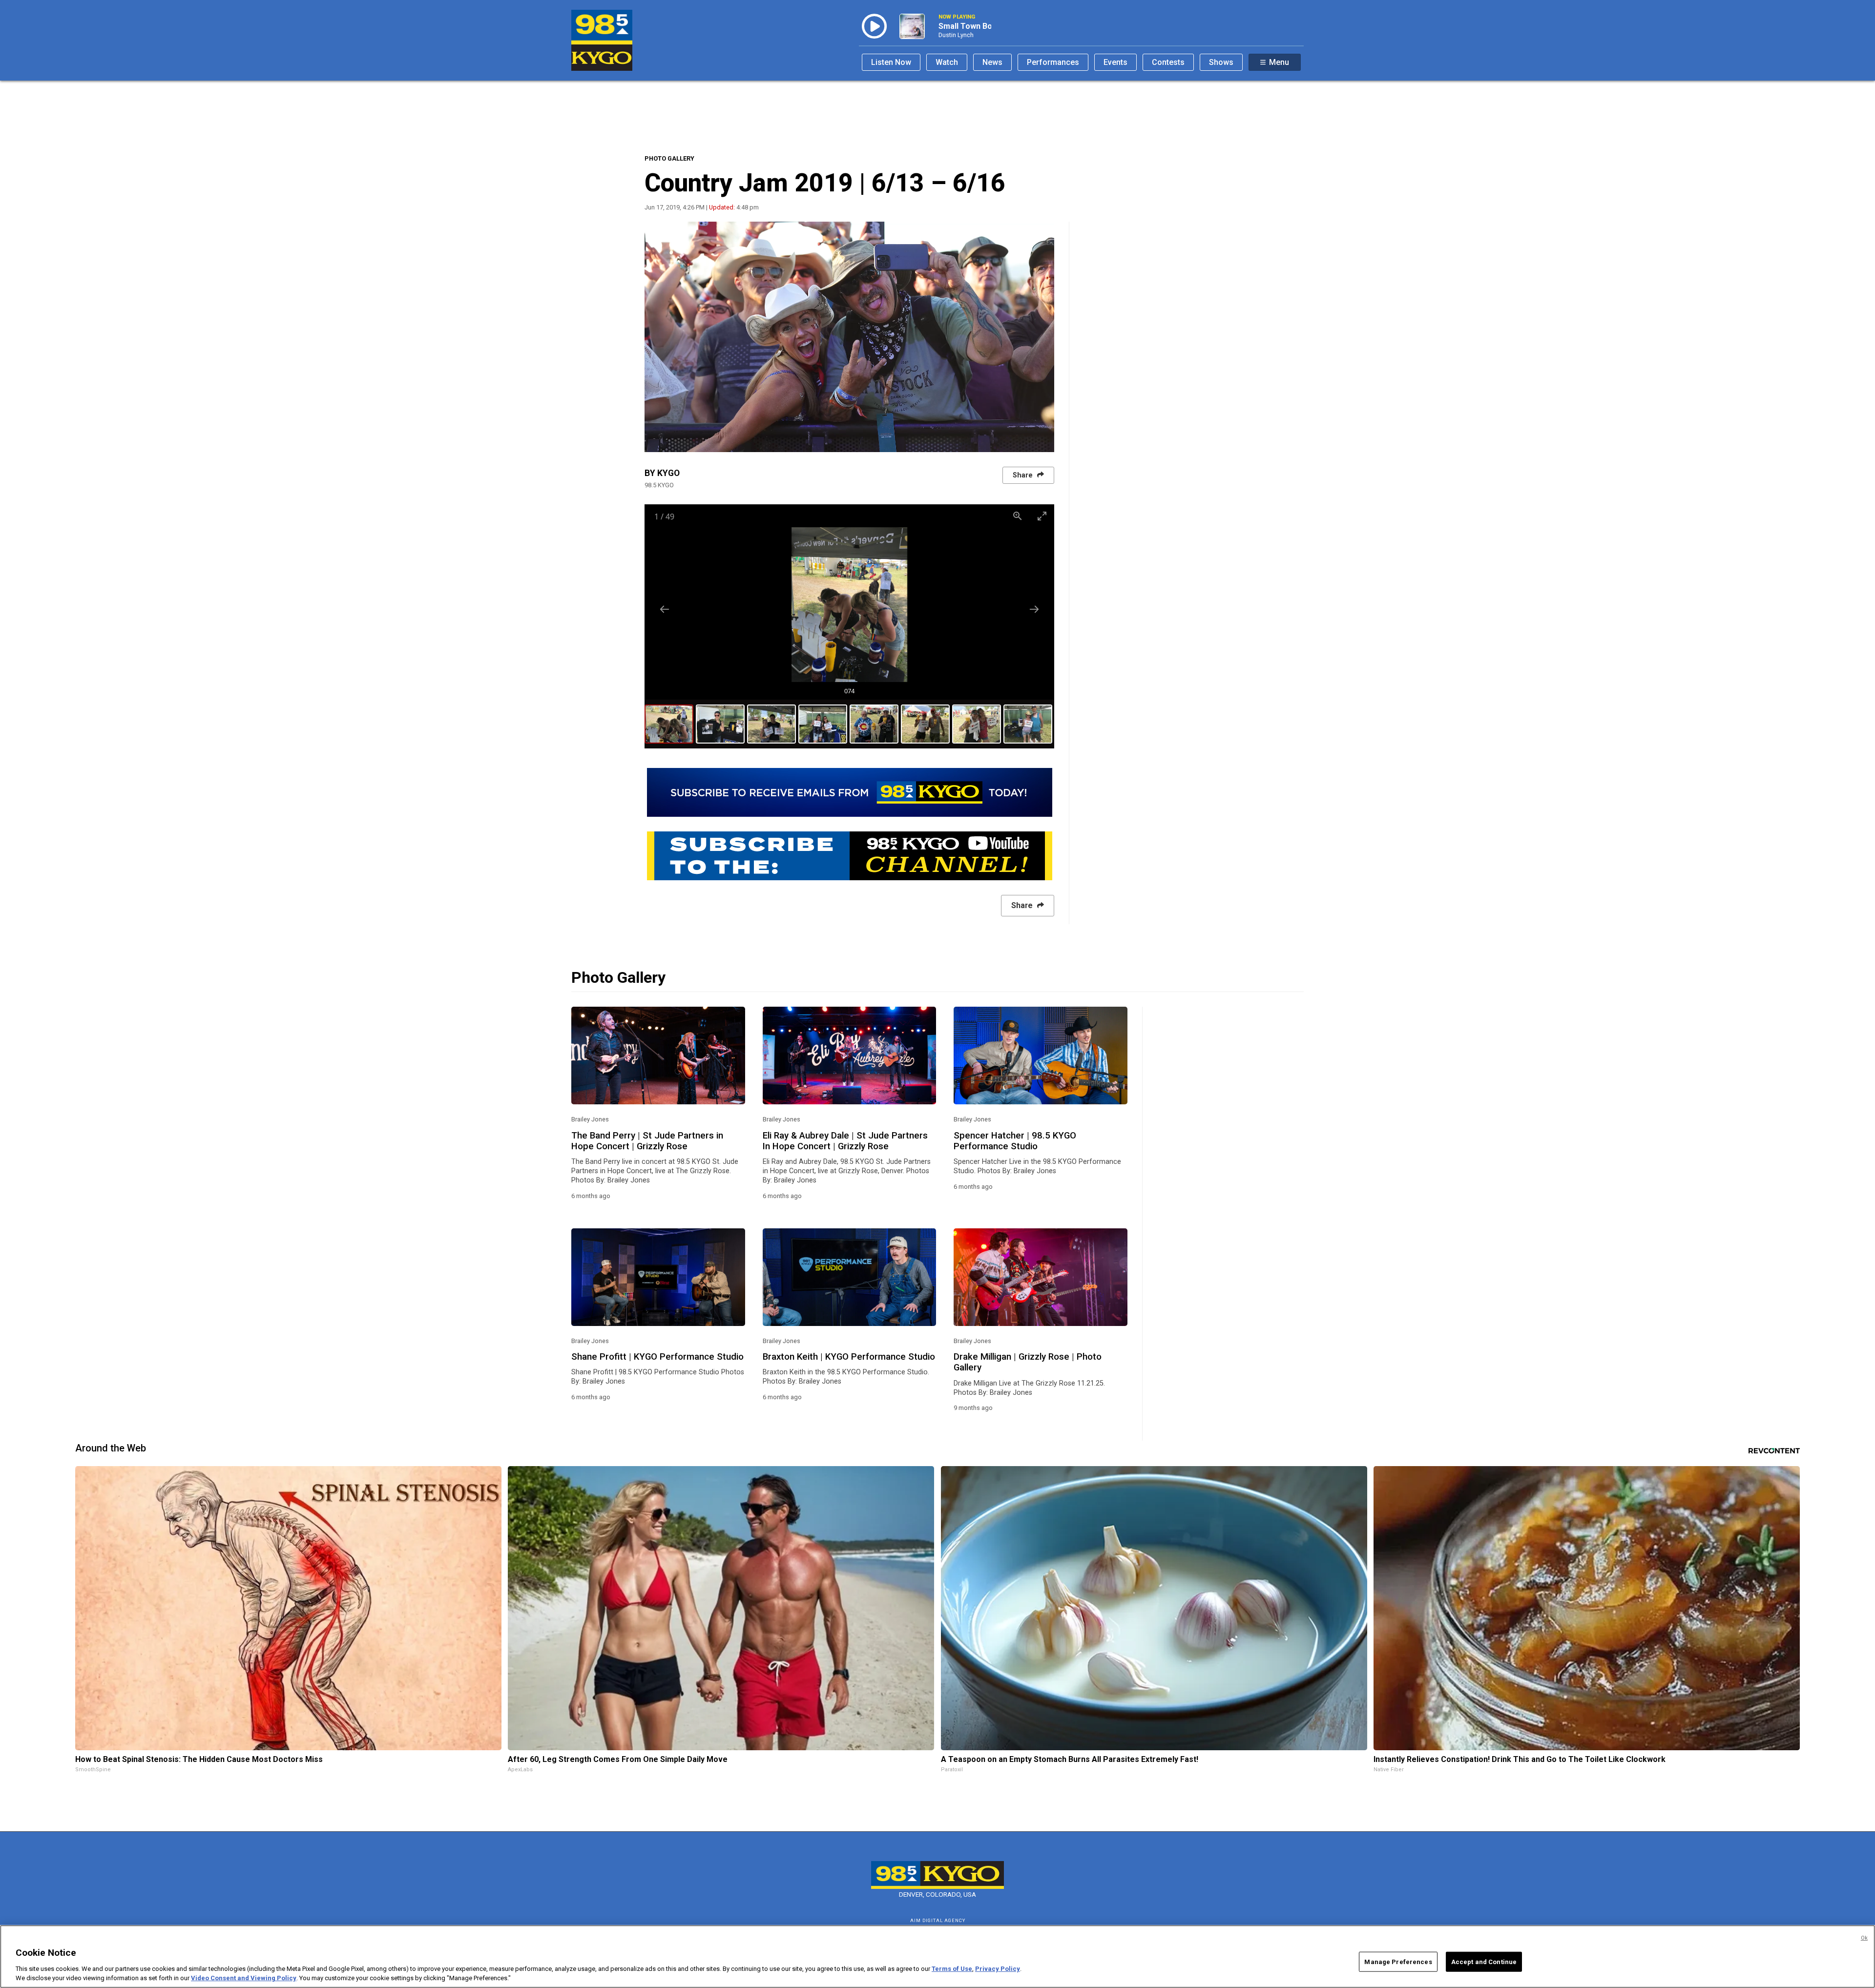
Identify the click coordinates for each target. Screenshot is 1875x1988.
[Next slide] (1034, 609)
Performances (1053, 62)
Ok (1864, 1938)
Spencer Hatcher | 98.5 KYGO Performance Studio (1015, 1141)
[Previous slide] (665, 609)
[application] (849, 337)
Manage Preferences (1398, 1962)
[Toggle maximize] (1042, 516)
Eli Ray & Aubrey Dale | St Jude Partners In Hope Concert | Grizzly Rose (845, 1141)
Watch (947, 62)
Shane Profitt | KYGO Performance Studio (657, 1357)
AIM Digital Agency (938, 1920)
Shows (1221, 62)
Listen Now (891, 62)
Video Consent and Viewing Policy (244, 1978)
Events (1115, 62)
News (992, 62)
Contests (1168, 62)
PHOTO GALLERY (669, 158)
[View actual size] (1018, 516)
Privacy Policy (998, 1969)
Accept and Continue (1484, 1962)
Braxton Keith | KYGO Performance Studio (849, 1357)
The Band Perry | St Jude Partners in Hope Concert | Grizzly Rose (647, 1141)
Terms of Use (952, 1969)
